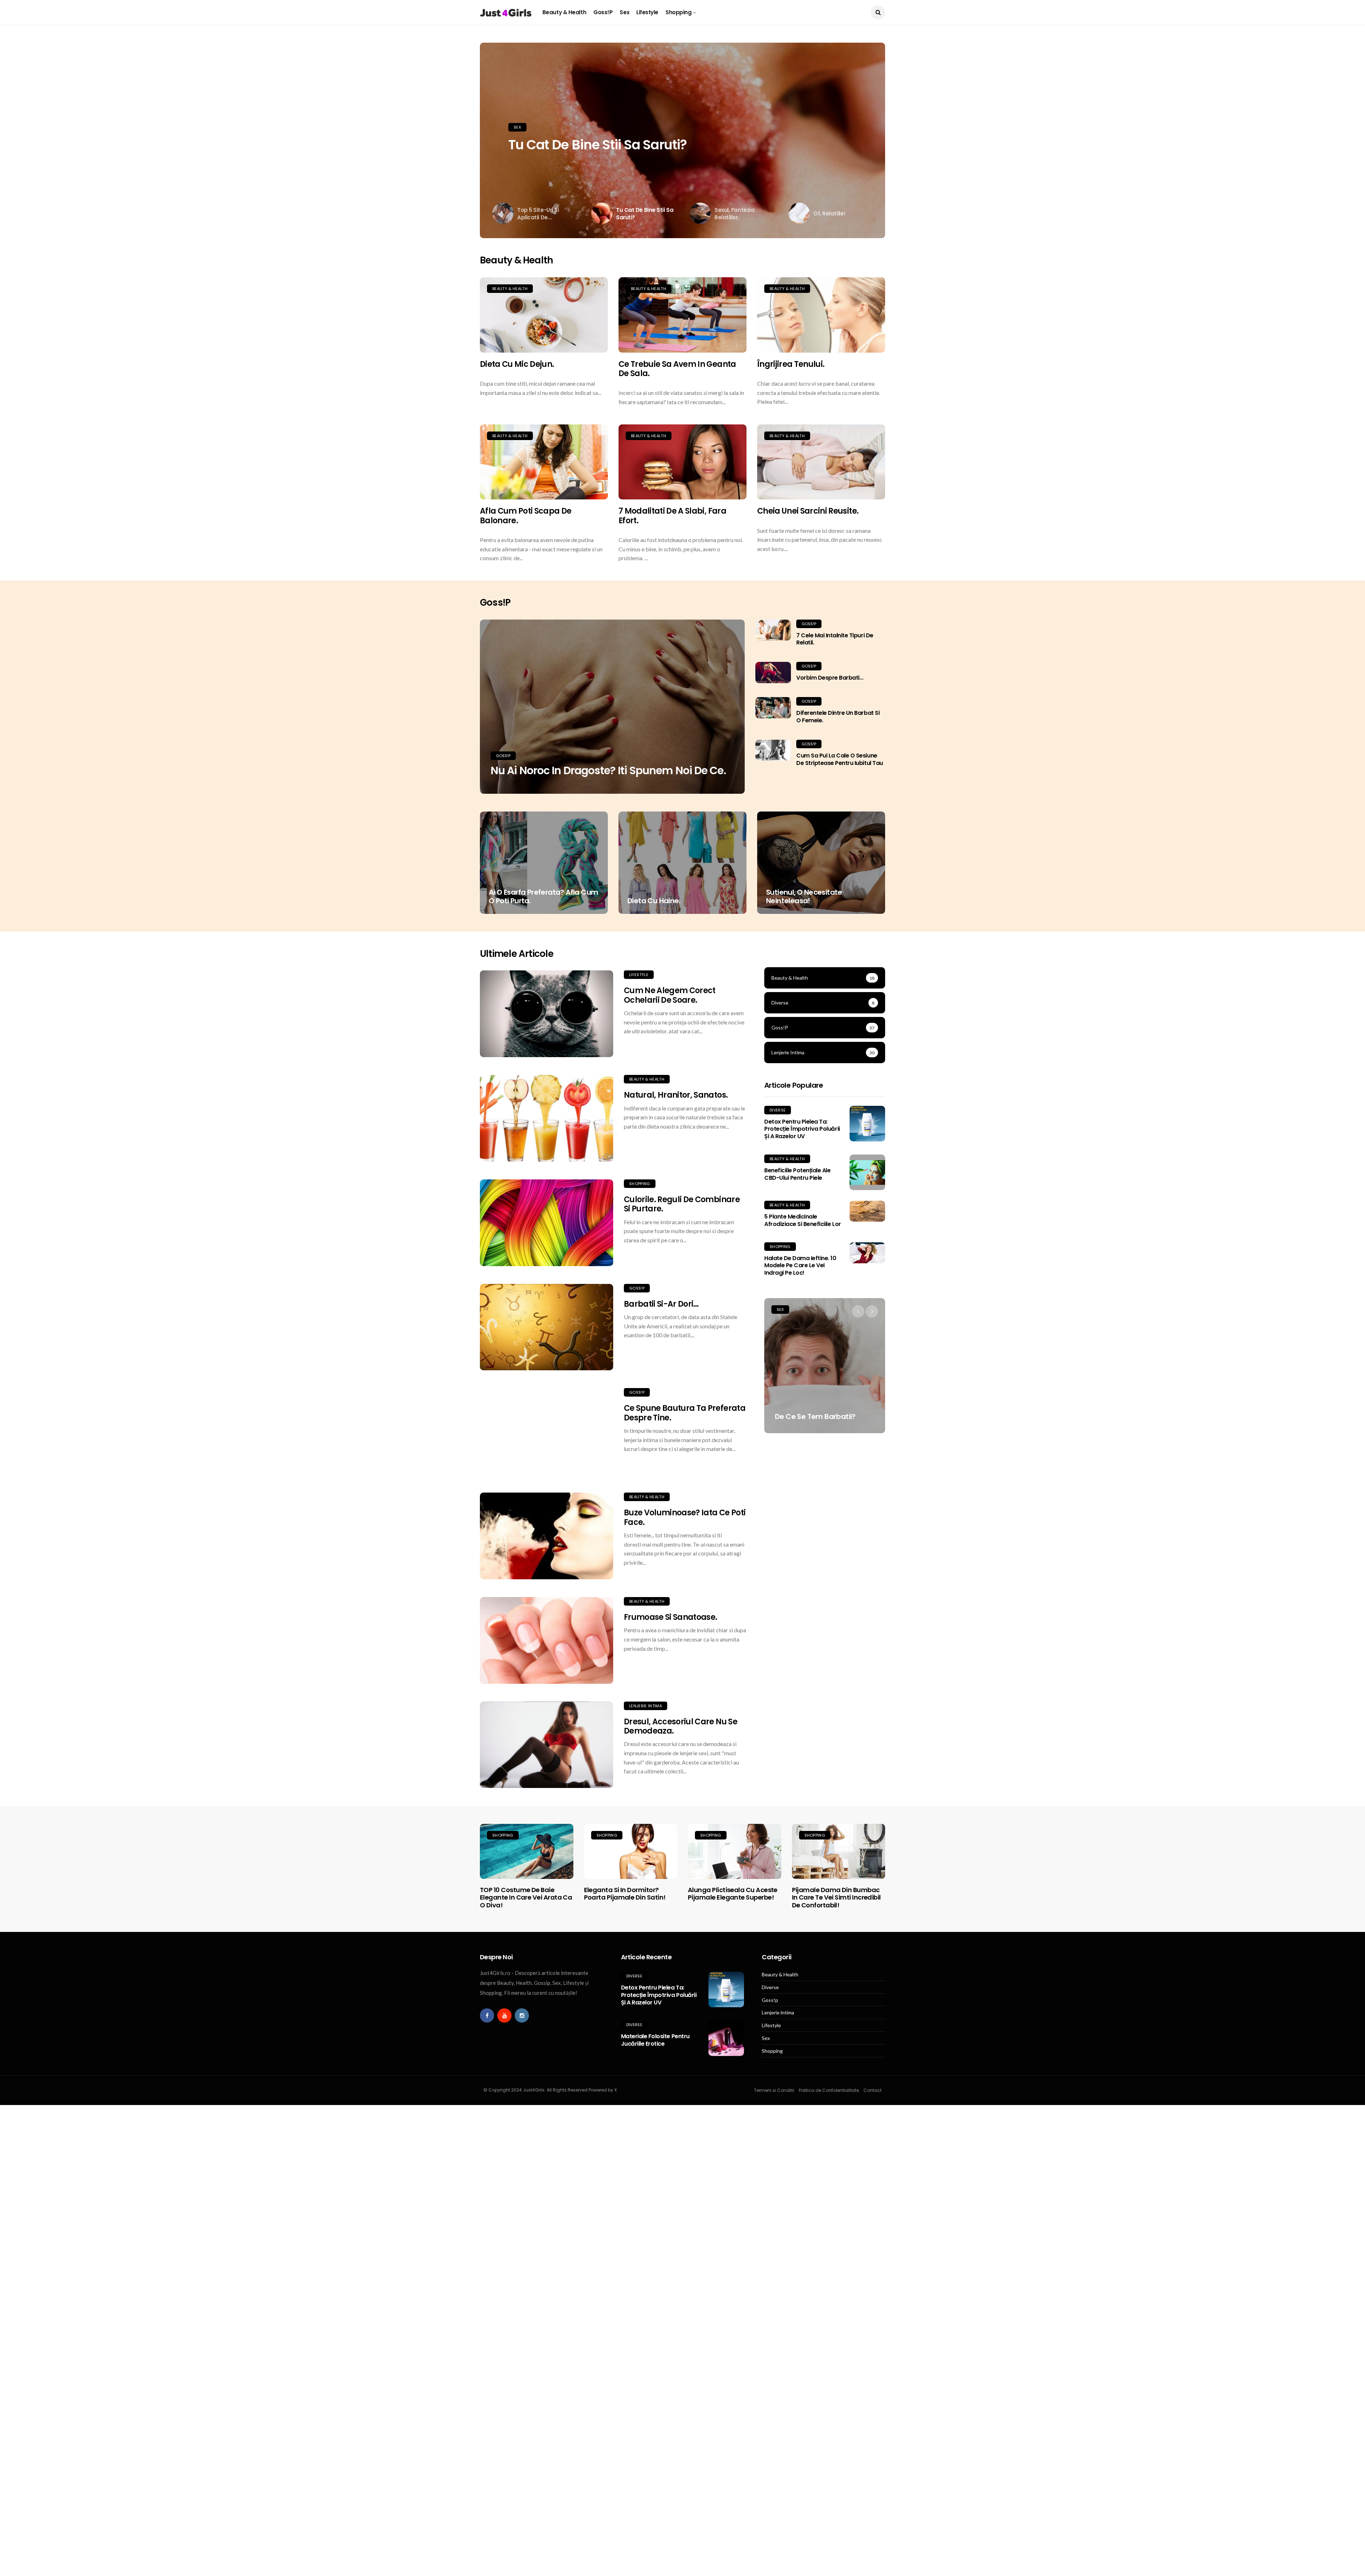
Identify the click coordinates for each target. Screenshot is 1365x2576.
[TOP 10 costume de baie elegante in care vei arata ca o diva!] (527, 1851)
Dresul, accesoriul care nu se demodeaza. (681, 1726)
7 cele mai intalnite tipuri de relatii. (835, 639)
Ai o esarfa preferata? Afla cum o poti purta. (543, 896)
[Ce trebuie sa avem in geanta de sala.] (682, 315)
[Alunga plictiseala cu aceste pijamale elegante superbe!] (735, 1851)
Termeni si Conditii (774, 2090)
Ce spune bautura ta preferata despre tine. (685, 1413)
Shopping (678, 12)
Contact (872, 2090)
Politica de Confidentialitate (829, 2090)
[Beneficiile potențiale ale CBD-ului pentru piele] (867, 1172)
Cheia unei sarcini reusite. (808, 511)
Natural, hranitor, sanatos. (676, 1095)
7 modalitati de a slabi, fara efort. (672, 516)
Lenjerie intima (646, 1706)
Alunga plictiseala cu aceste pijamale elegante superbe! (733, 1894)
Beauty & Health (564, 12)
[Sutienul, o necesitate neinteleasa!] (821, 863)
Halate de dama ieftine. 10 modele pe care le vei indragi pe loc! (800, 1266)
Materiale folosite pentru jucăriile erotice (655, 2040)
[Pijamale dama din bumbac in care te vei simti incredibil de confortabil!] (839, 1851)
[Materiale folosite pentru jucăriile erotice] (726, 2038)
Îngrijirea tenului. (791, 364)
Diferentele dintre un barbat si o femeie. (838, 717)
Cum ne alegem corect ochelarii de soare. (670, 995)
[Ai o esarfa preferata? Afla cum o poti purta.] (544, 863)
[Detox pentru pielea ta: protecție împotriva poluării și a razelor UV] (867, 1124)
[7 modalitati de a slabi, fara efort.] (682, 462)
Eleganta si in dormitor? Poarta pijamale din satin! (625, 1894)
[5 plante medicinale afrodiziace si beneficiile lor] (867, 1211)
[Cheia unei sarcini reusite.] (821, 462)
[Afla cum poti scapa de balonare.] (544, 462)
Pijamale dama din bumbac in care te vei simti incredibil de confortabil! (836, 1897)
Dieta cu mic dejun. (517, 364)
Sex (624, 12)
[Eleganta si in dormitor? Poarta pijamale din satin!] (631, 1851)
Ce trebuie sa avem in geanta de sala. (677, 369)
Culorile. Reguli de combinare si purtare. (682, 1204)
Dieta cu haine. (654, 901)
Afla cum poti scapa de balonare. (526, 516)
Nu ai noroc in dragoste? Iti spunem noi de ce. (608, 770)
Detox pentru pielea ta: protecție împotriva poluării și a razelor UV (802, 1129)
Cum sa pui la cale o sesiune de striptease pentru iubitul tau (840, 759)
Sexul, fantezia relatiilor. (585, 145)
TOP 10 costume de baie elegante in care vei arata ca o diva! (526, 1897)
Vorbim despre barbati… (830, 678)
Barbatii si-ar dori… (661, 1304)
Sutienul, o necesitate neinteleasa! (804, 896)
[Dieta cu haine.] (682, 863)
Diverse (778, 1110)
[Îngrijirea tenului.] (821, 315)
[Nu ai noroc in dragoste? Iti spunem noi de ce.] (612, 707)
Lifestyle (647, 12)
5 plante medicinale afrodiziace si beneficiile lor (803, 1220)
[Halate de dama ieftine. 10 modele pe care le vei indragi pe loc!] (867, 1253)
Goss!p (603, 12)
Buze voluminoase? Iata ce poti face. (685, 1517)
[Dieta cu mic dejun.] (544, 315)
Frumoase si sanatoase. (670, 1617)
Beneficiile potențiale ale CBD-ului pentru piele (797, 1174)
